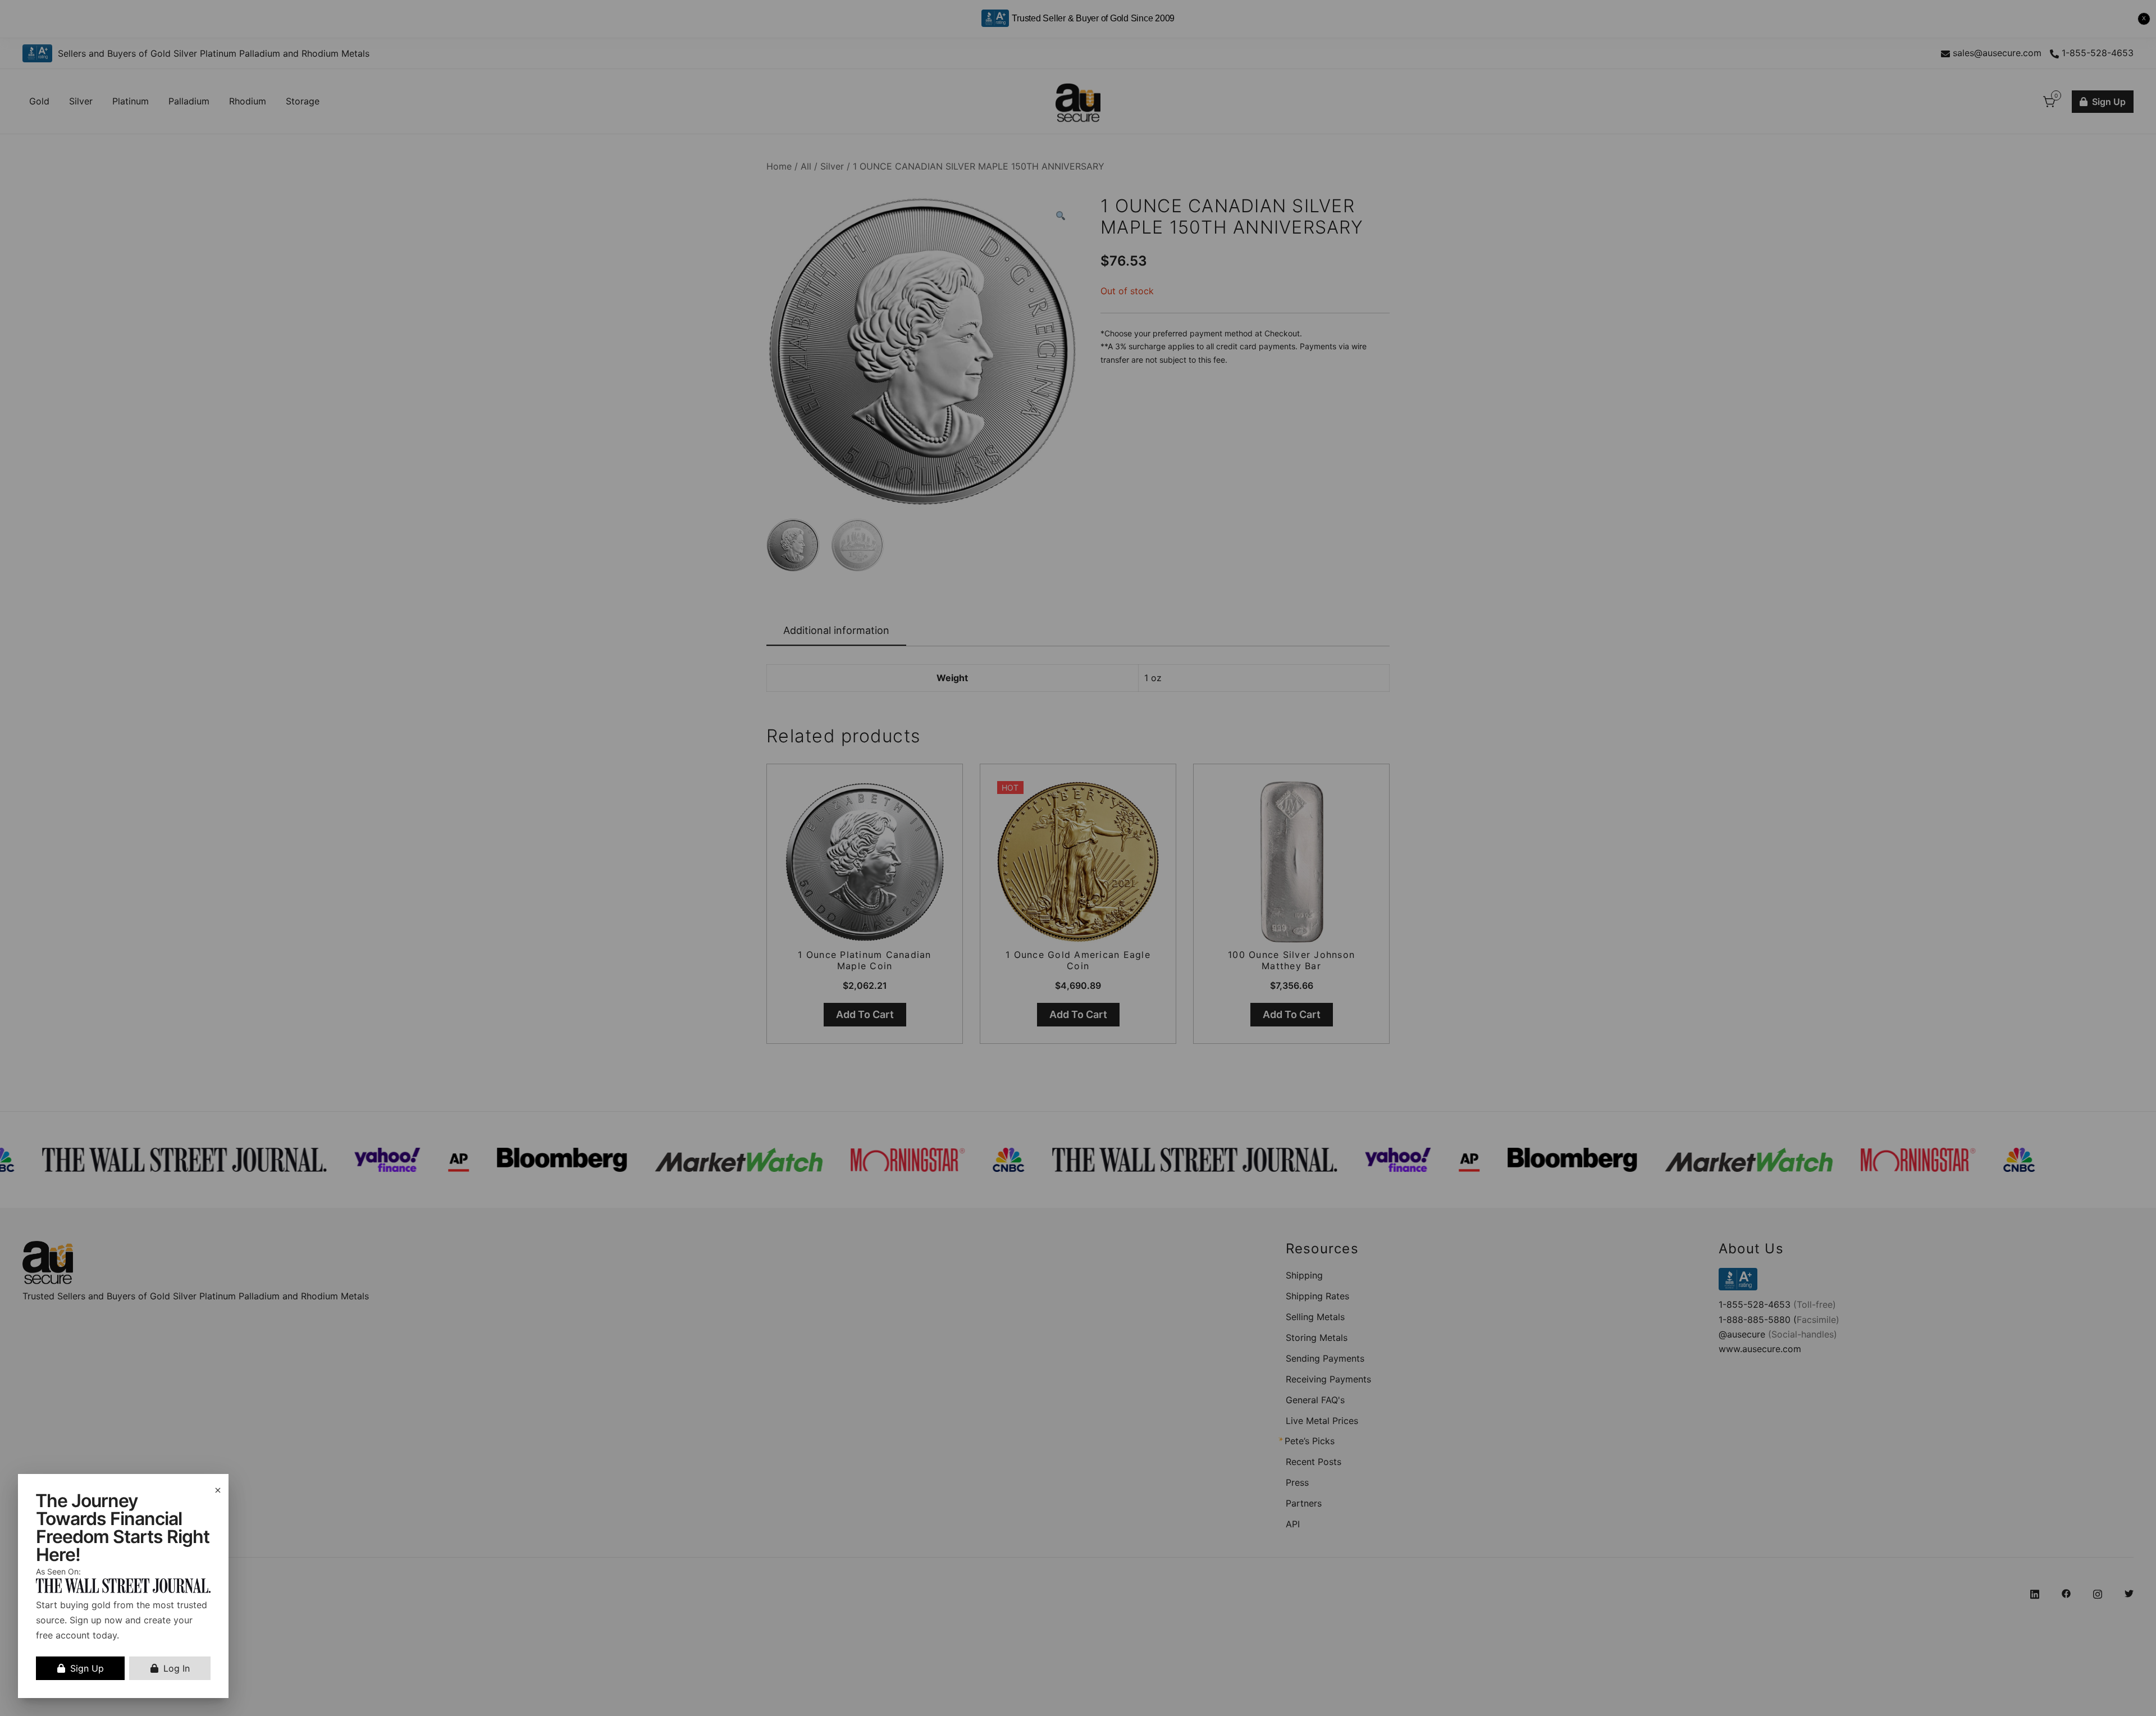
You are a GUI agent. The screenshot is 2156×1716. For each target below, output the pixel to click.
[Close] (218, 1490)
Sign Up (87, 1668)
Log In (177, 1668)
